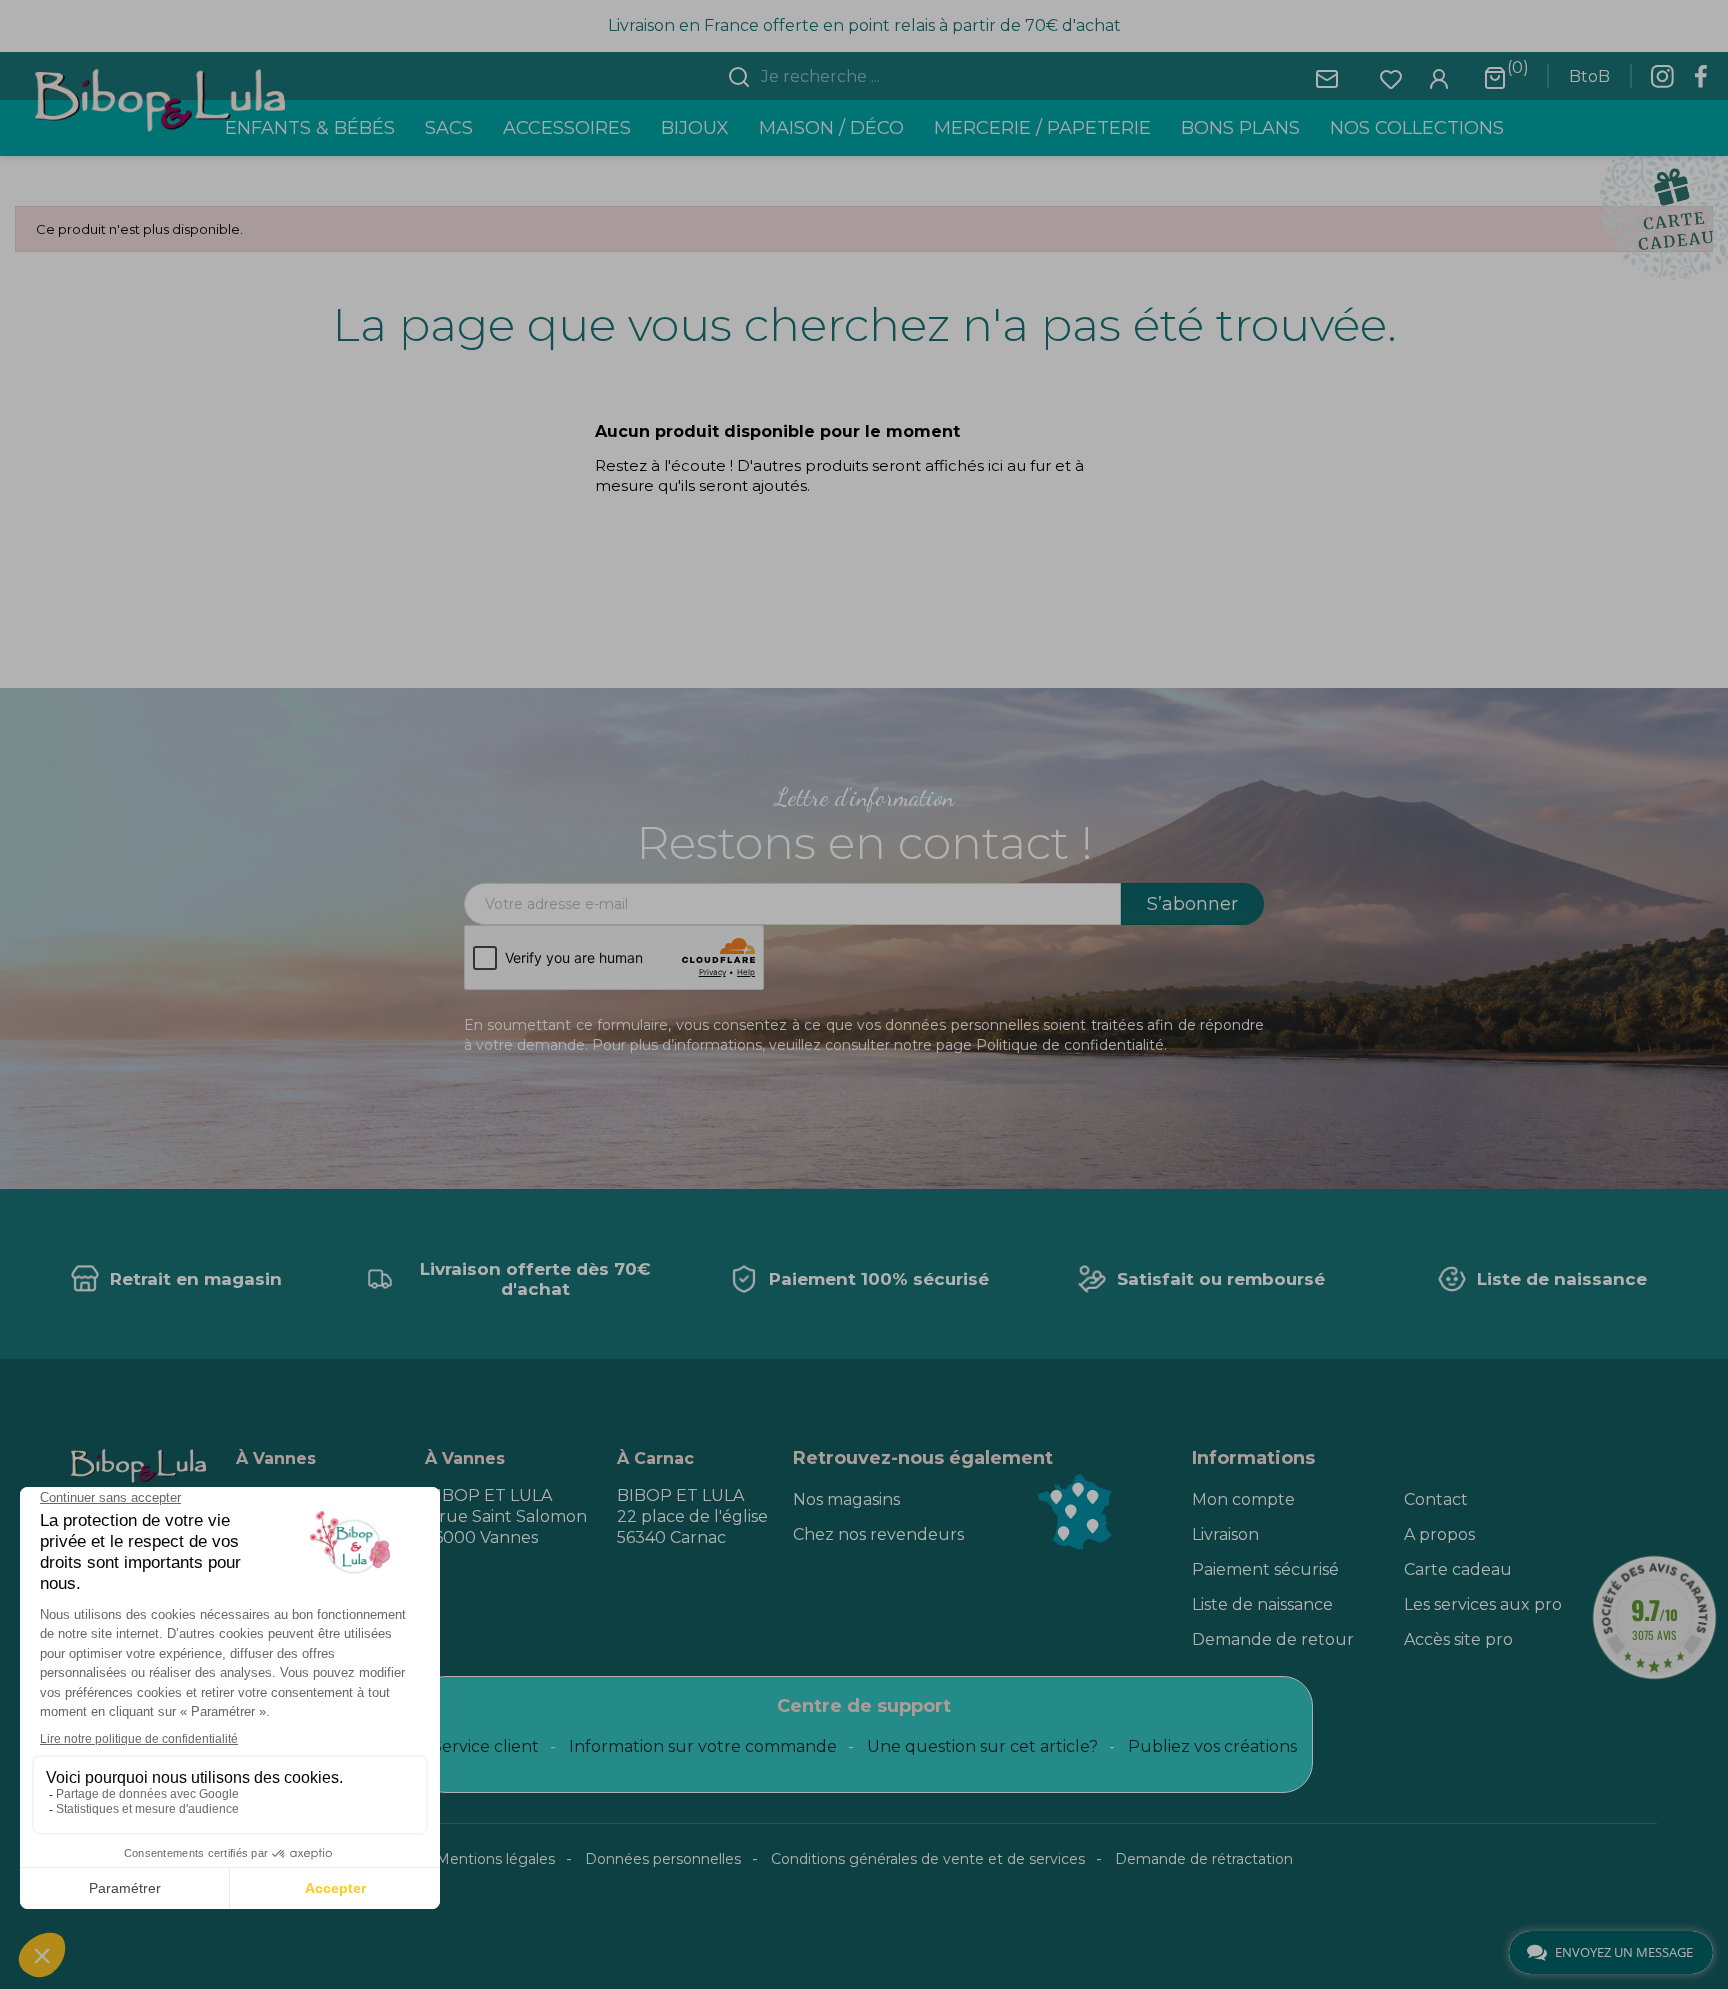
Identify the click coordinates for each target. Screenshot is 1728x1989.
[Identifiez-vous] (1439, 77)
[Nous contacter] (1327, 77)
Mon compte (1243, 1499)
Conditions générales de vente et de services (928, 1859)
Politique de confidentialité (1070, 1045)
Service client (485, 1746)
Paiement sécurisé (1265, 1569)
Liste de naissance (1262, 1604)
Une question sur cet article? (982, 1746)
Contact (1436, 1499)
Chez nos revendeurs (878, 1534)
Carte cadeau (1458, 1569)
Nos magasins (846, 1499)
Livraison (1225, 1534)
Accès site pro (1458, 1639)
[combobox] (876, 77)
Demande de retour (1273, 1639)
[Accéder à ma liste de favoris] (1391, 77)
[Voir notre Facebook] (1701, 82)
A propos (1439, 1534)
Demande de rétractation (1204, 1859)
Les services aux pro (1483, 1604)
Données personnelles (663, 1859)
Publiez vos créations (1212, 1746)
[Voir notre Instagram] (1662, 82)
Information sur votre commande (703, 1746)
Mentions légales (495, 1859)
